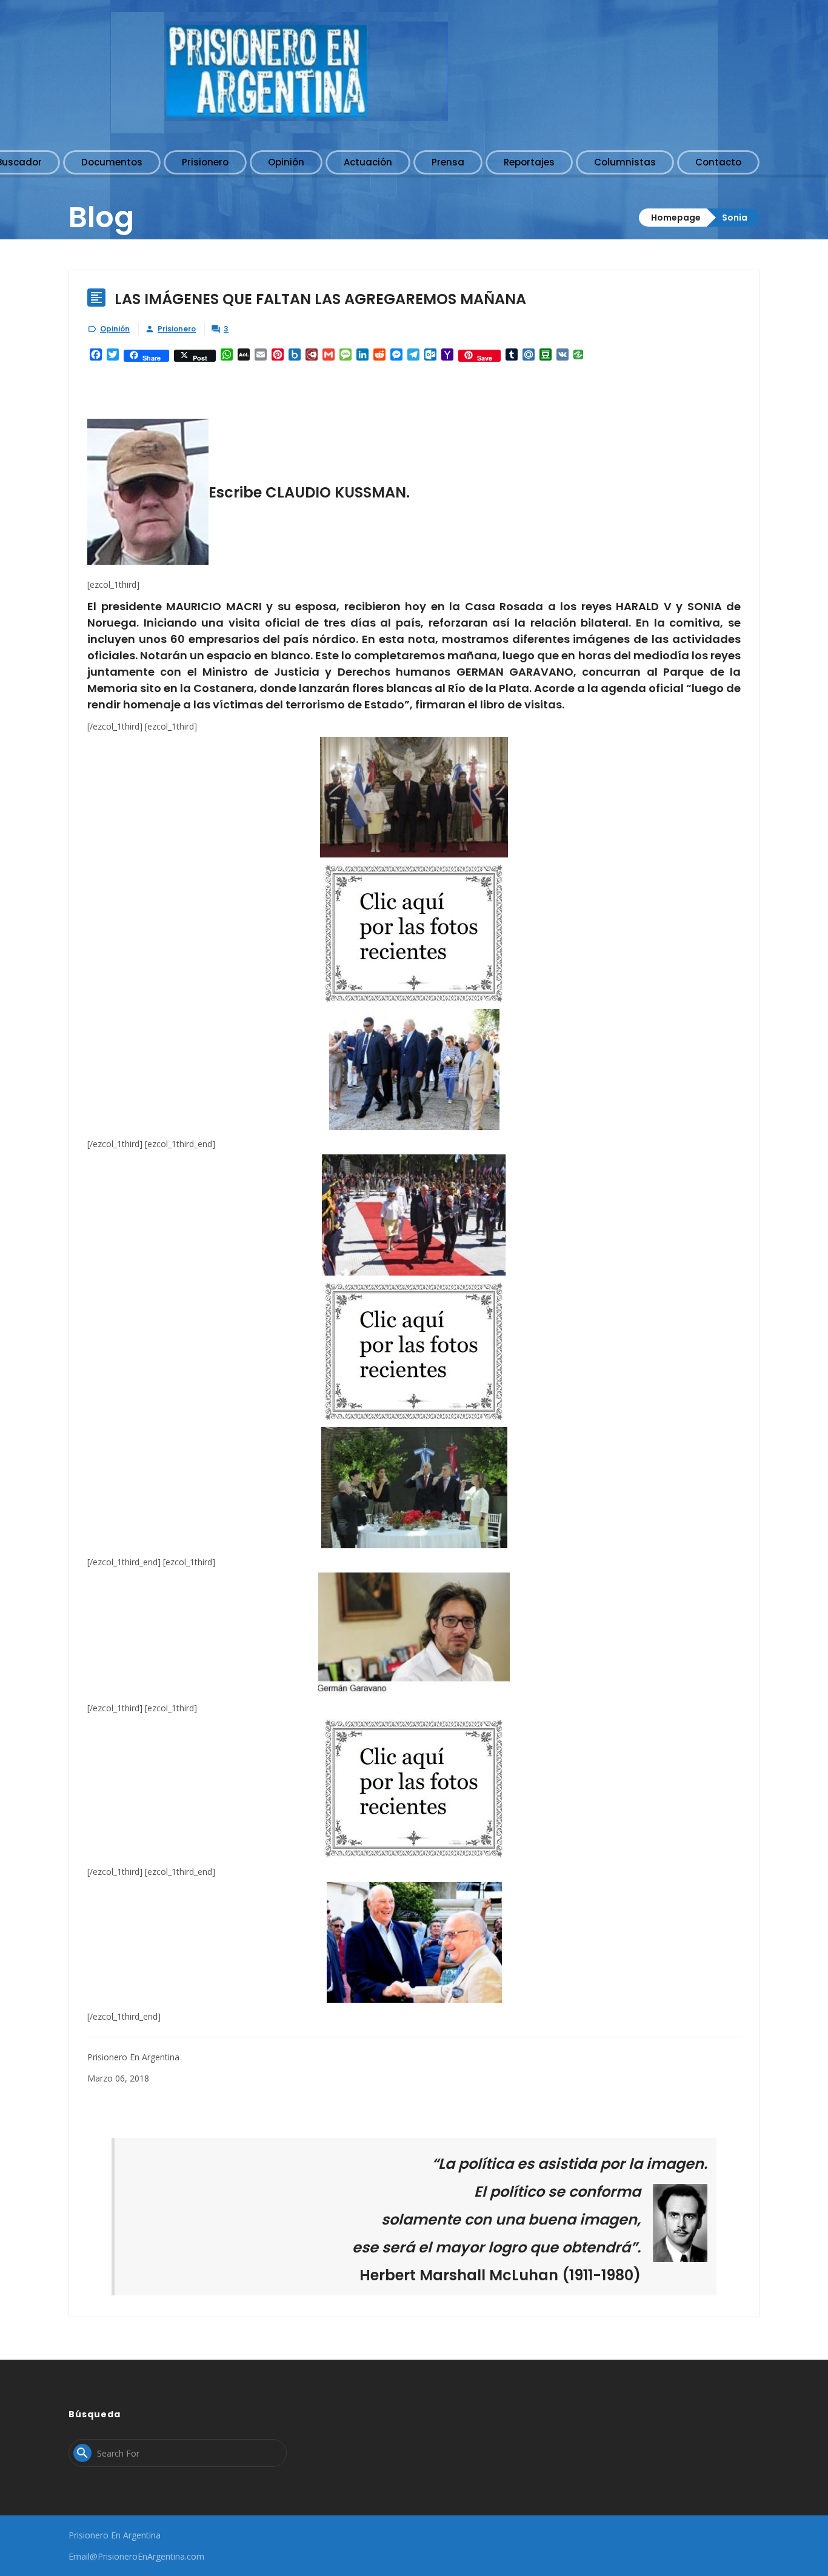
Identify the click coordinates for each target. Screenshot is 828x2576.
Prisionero (177, 329)
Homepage (676, 218)
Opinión (115, 329)
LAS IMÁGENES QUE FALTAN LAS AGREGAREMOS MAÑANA (320, 299)
